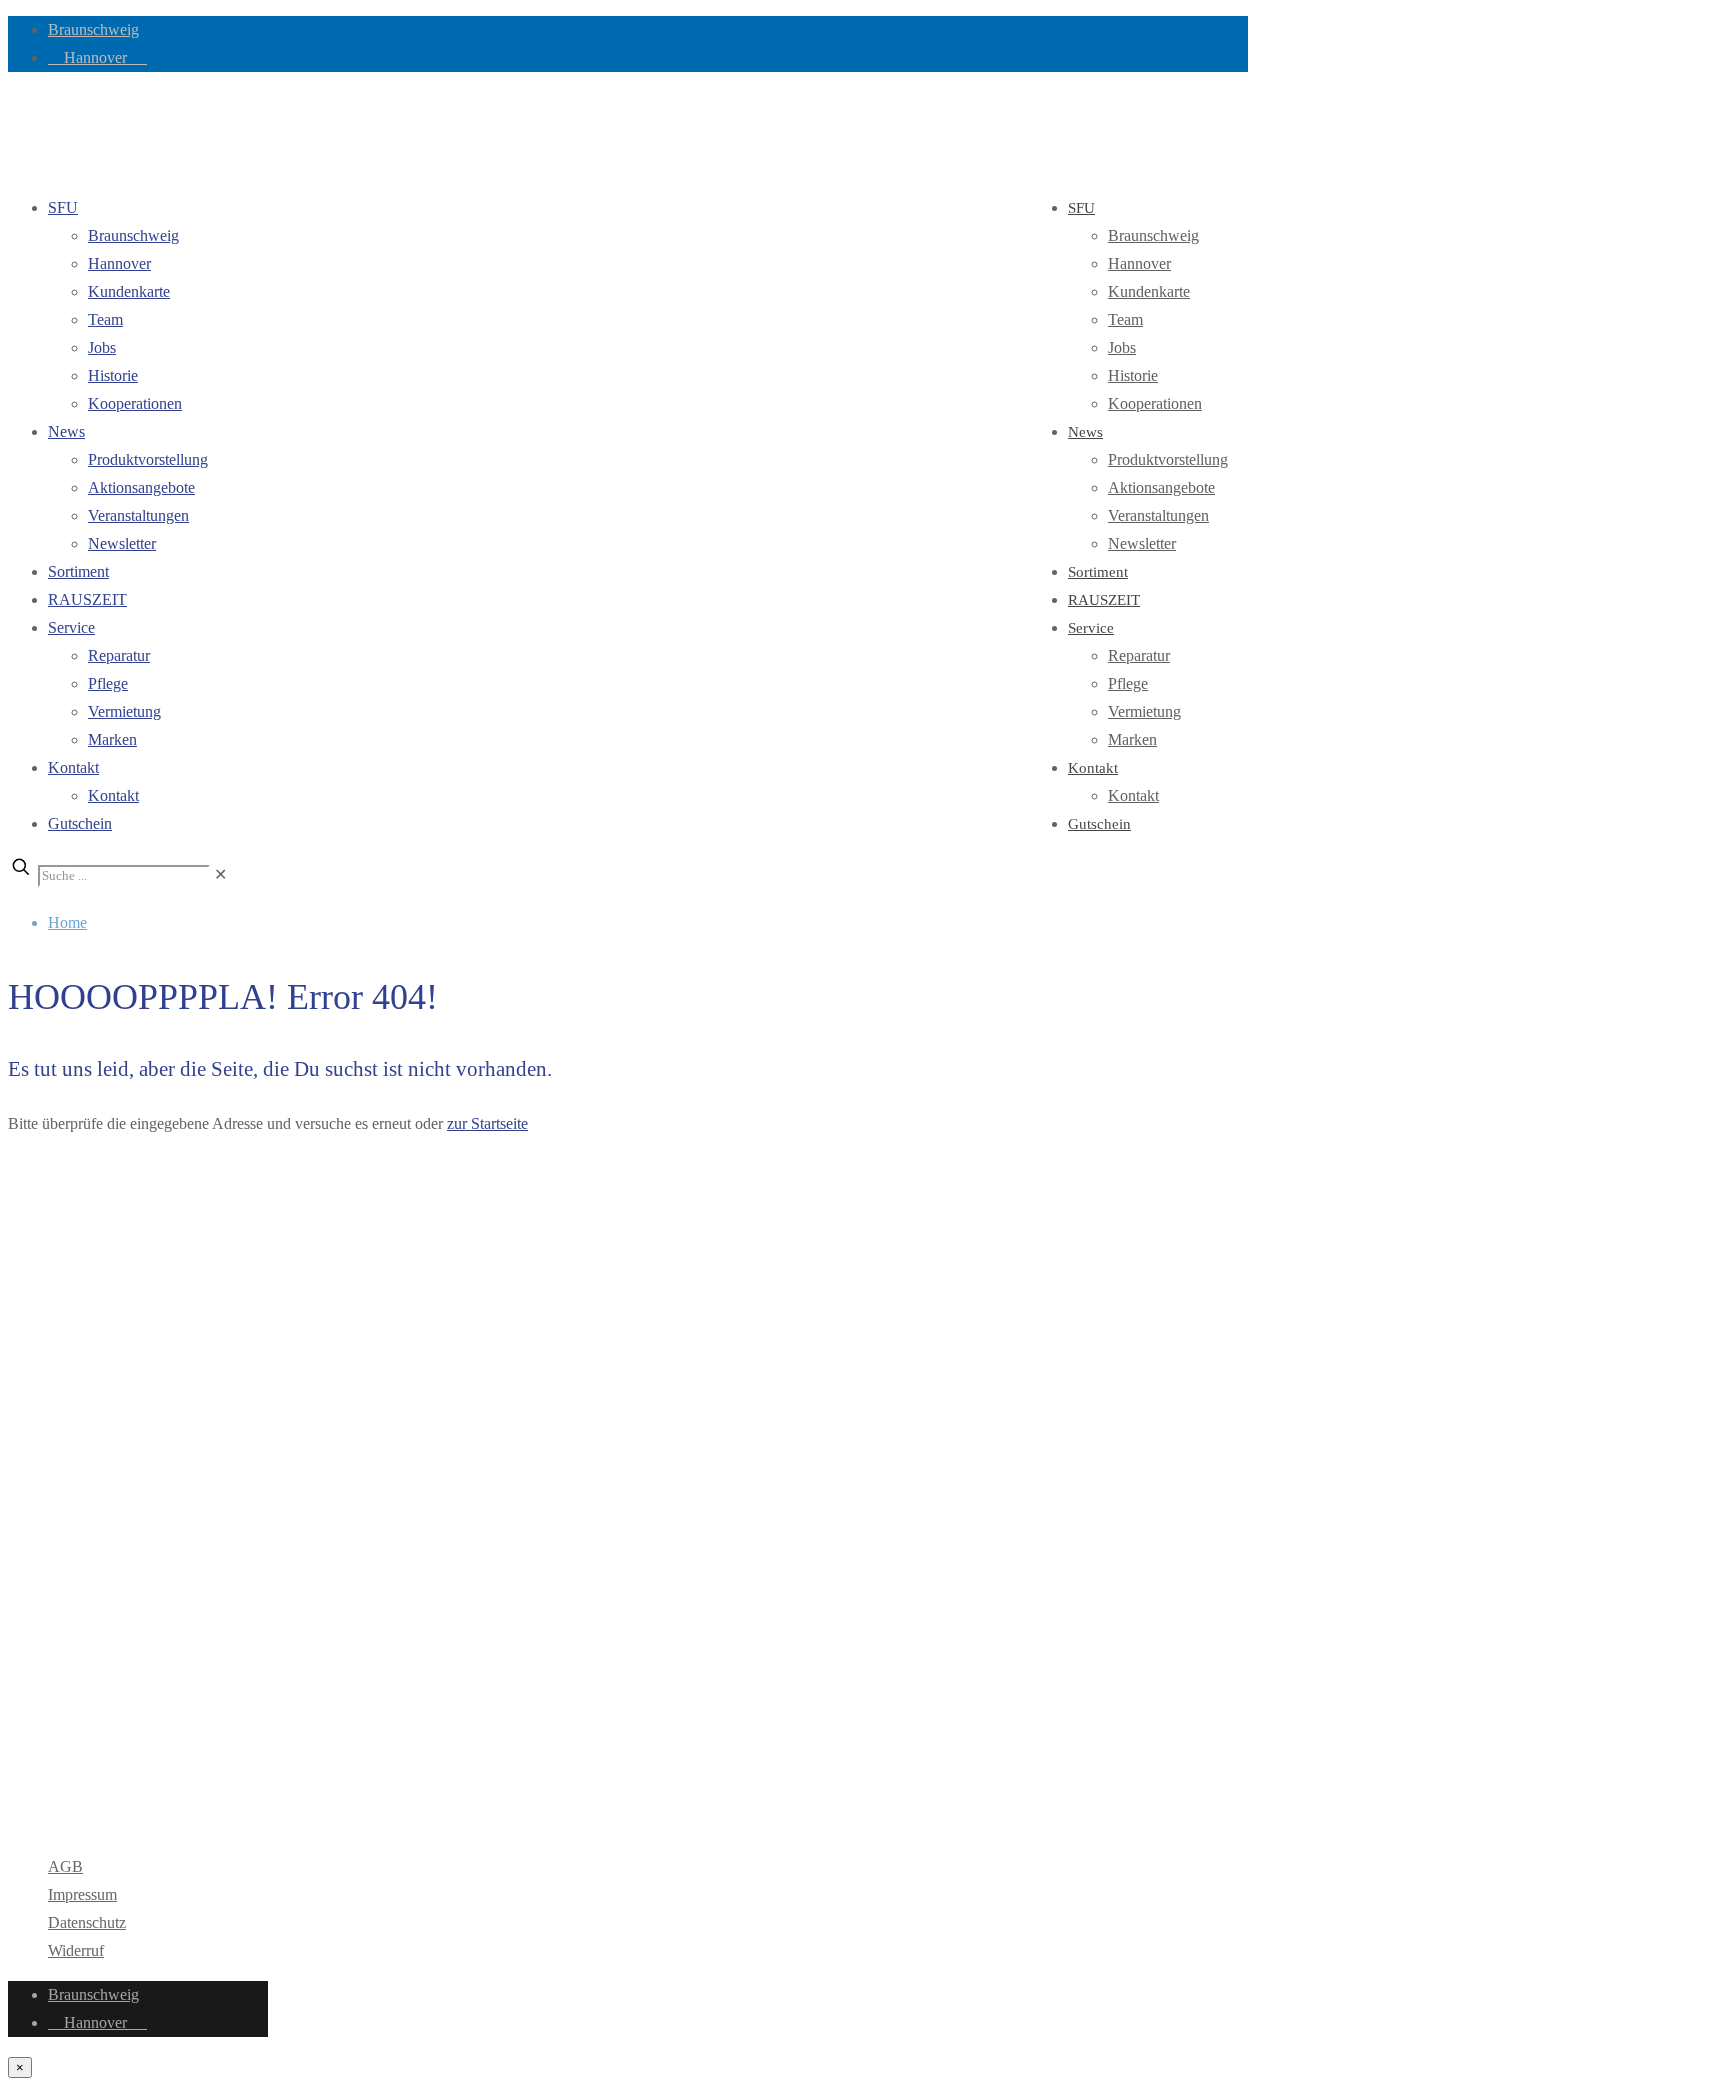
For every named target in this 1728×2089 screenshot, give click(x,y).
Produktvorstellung (148, 459)
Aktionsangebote (141, 487)
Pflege (108, 683)
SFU (63, 207)
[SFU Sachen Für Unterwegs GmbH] (9, 132)
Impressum (82, 1894)
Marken (112, 739)
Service (71, 627)
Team (105, 319)
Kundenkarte (129, 291)
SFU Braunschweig (122, 1244)
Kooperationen (135, 403)
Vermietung (124, 711)
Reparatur (119, 655)
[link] (220, 874)
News (66, 431)
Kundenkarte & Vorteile (123, 1750)
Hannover (97, 57)
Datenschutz (87, 1922)
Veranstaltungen (138, 515)
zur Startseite (487, 1123)
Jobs (102, 347)
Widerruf (76, 1950)
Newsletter (122, 543)
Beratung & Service (110, 1722)
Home (67, 922)
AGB (65, 1866)
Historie (113, 375)
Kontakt (73, 767)
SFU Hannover (96, 1284)
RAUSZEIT (87, 599)
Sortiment (78, 571)
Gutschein (80, 823)
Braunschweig (93, 29)
